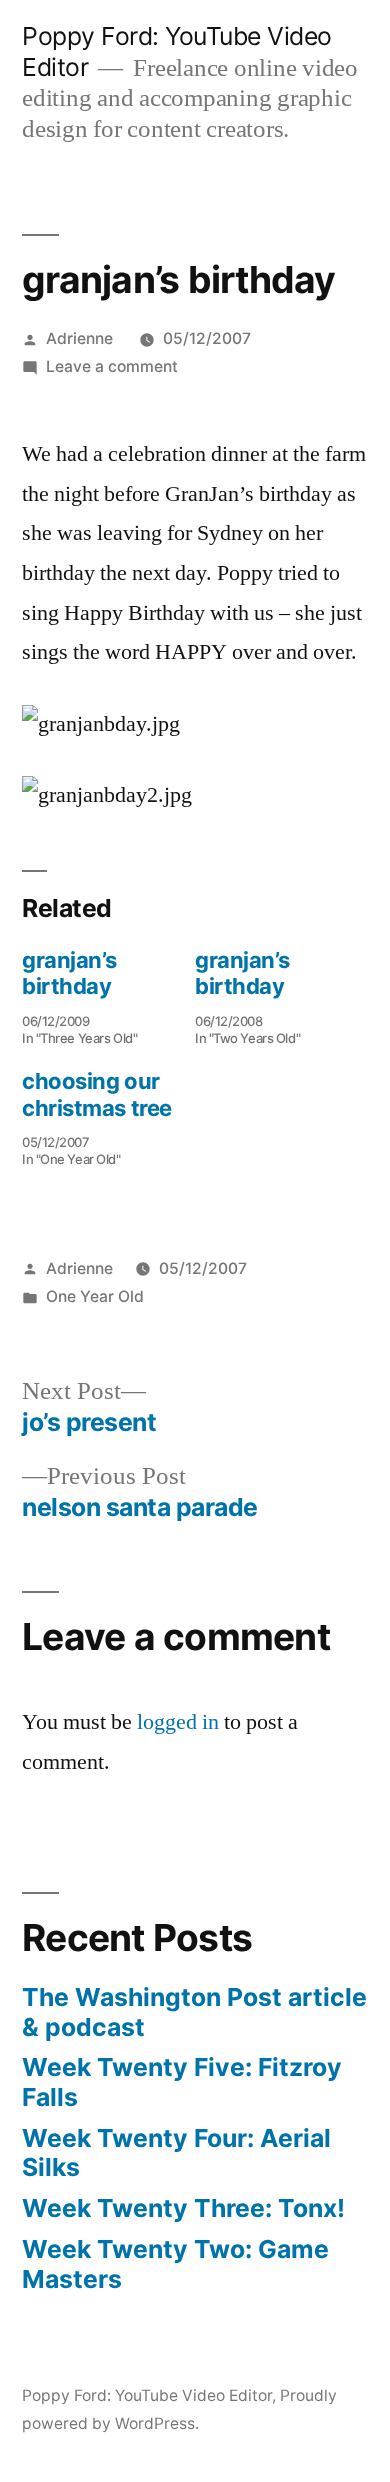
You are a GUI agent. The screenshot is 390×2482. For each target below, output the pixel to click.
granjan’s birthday (69, 973)
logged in (178, 1722)
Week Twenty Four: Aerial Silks (176, 2153)
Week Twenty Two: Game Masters (175, 2264)
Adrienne (79, 338)
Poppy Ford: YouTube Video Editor (147, 2395)
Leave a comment (112, 366)
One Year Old (95, 1296)
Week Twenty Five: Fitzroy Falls (182, 2082)
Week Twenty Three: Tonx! (183, 2208)
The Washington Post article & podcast (194, 2012)
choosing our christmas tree (97, 1094)
